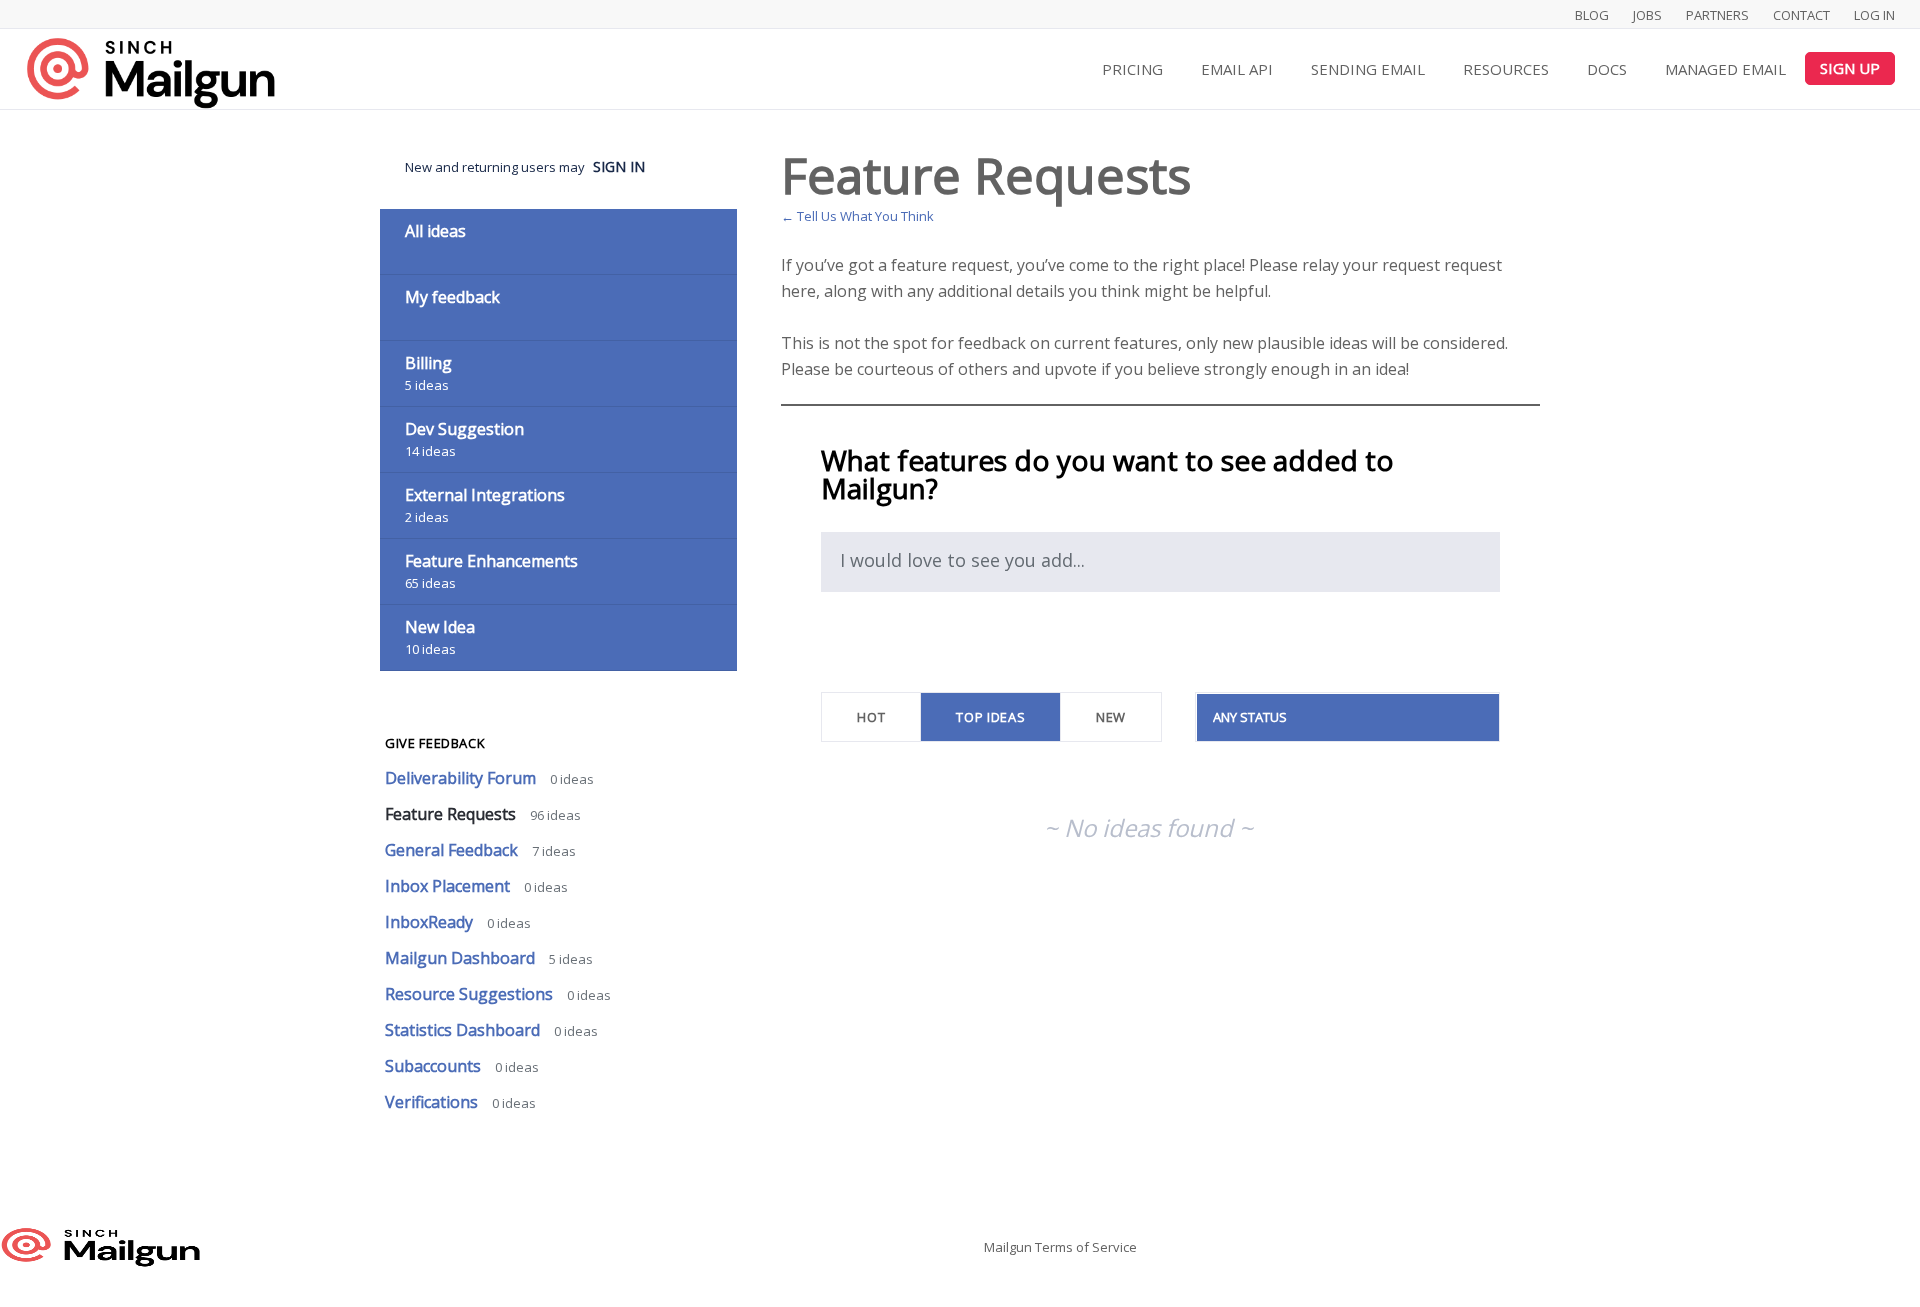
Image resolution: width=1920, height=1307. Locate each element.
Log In (1874, 15)
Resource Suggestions (471, 994)
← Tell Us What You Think (857, 216)
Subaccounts (435, 1066)
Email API (1237, 69)
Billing (428, 363)
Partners (1717, 15)
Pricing (1132, 69)
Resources (1506, 69)
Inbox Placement (449, 886)
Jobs (1647, 15)
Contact (1801, 15)
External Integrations (485, 495)
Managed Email (1725, 69)
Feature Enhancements (491, 561)
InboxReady (431, 922)
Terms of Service (1086, 1247)
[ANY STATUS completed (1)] (1348, 717)
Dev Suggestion (464, 429)
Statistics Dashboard (464, 1030)
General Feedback (453, 850)
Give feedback (435, 743)
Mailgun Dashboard (462, 958)
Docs (1607, 69)
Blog (1592, 15)
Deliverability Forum (462, 778)
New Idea (440, 627)
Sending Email (1368, 69)
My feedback (452, 297)
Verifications (433, 1102)
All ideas (435, 231)
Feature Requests (452, 814)
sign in (619, 166)
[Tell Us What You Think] (150, 72)
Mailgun (1008, 1247)
